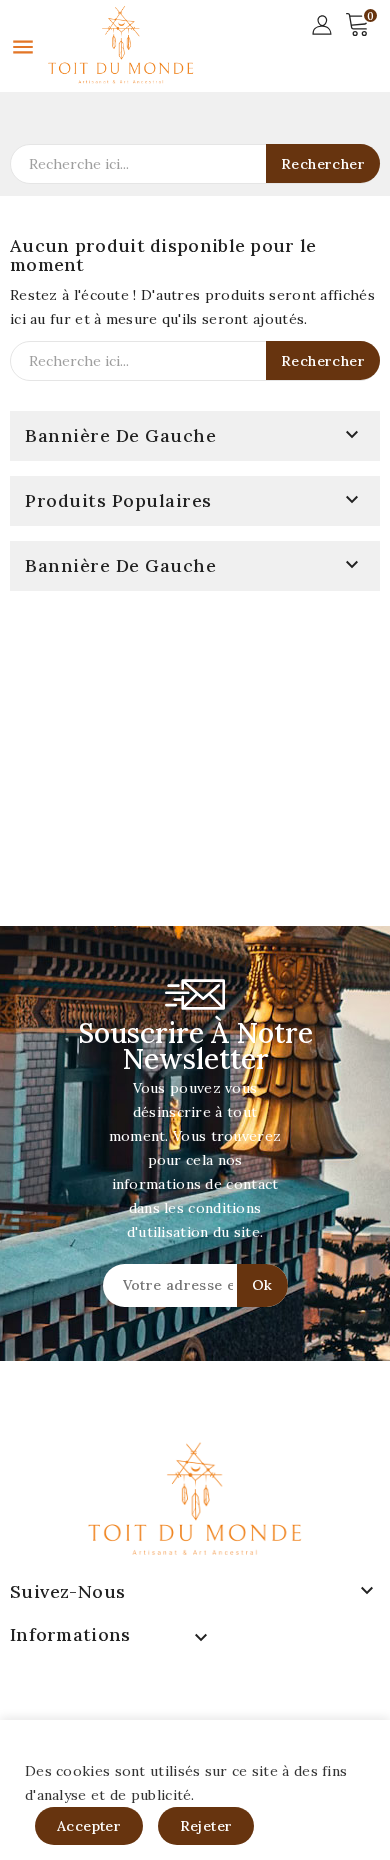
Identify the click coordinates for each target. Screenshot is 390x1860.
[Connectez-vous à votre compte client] (321, 23)
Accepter (89, 1826)
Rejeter (206, 1826)
